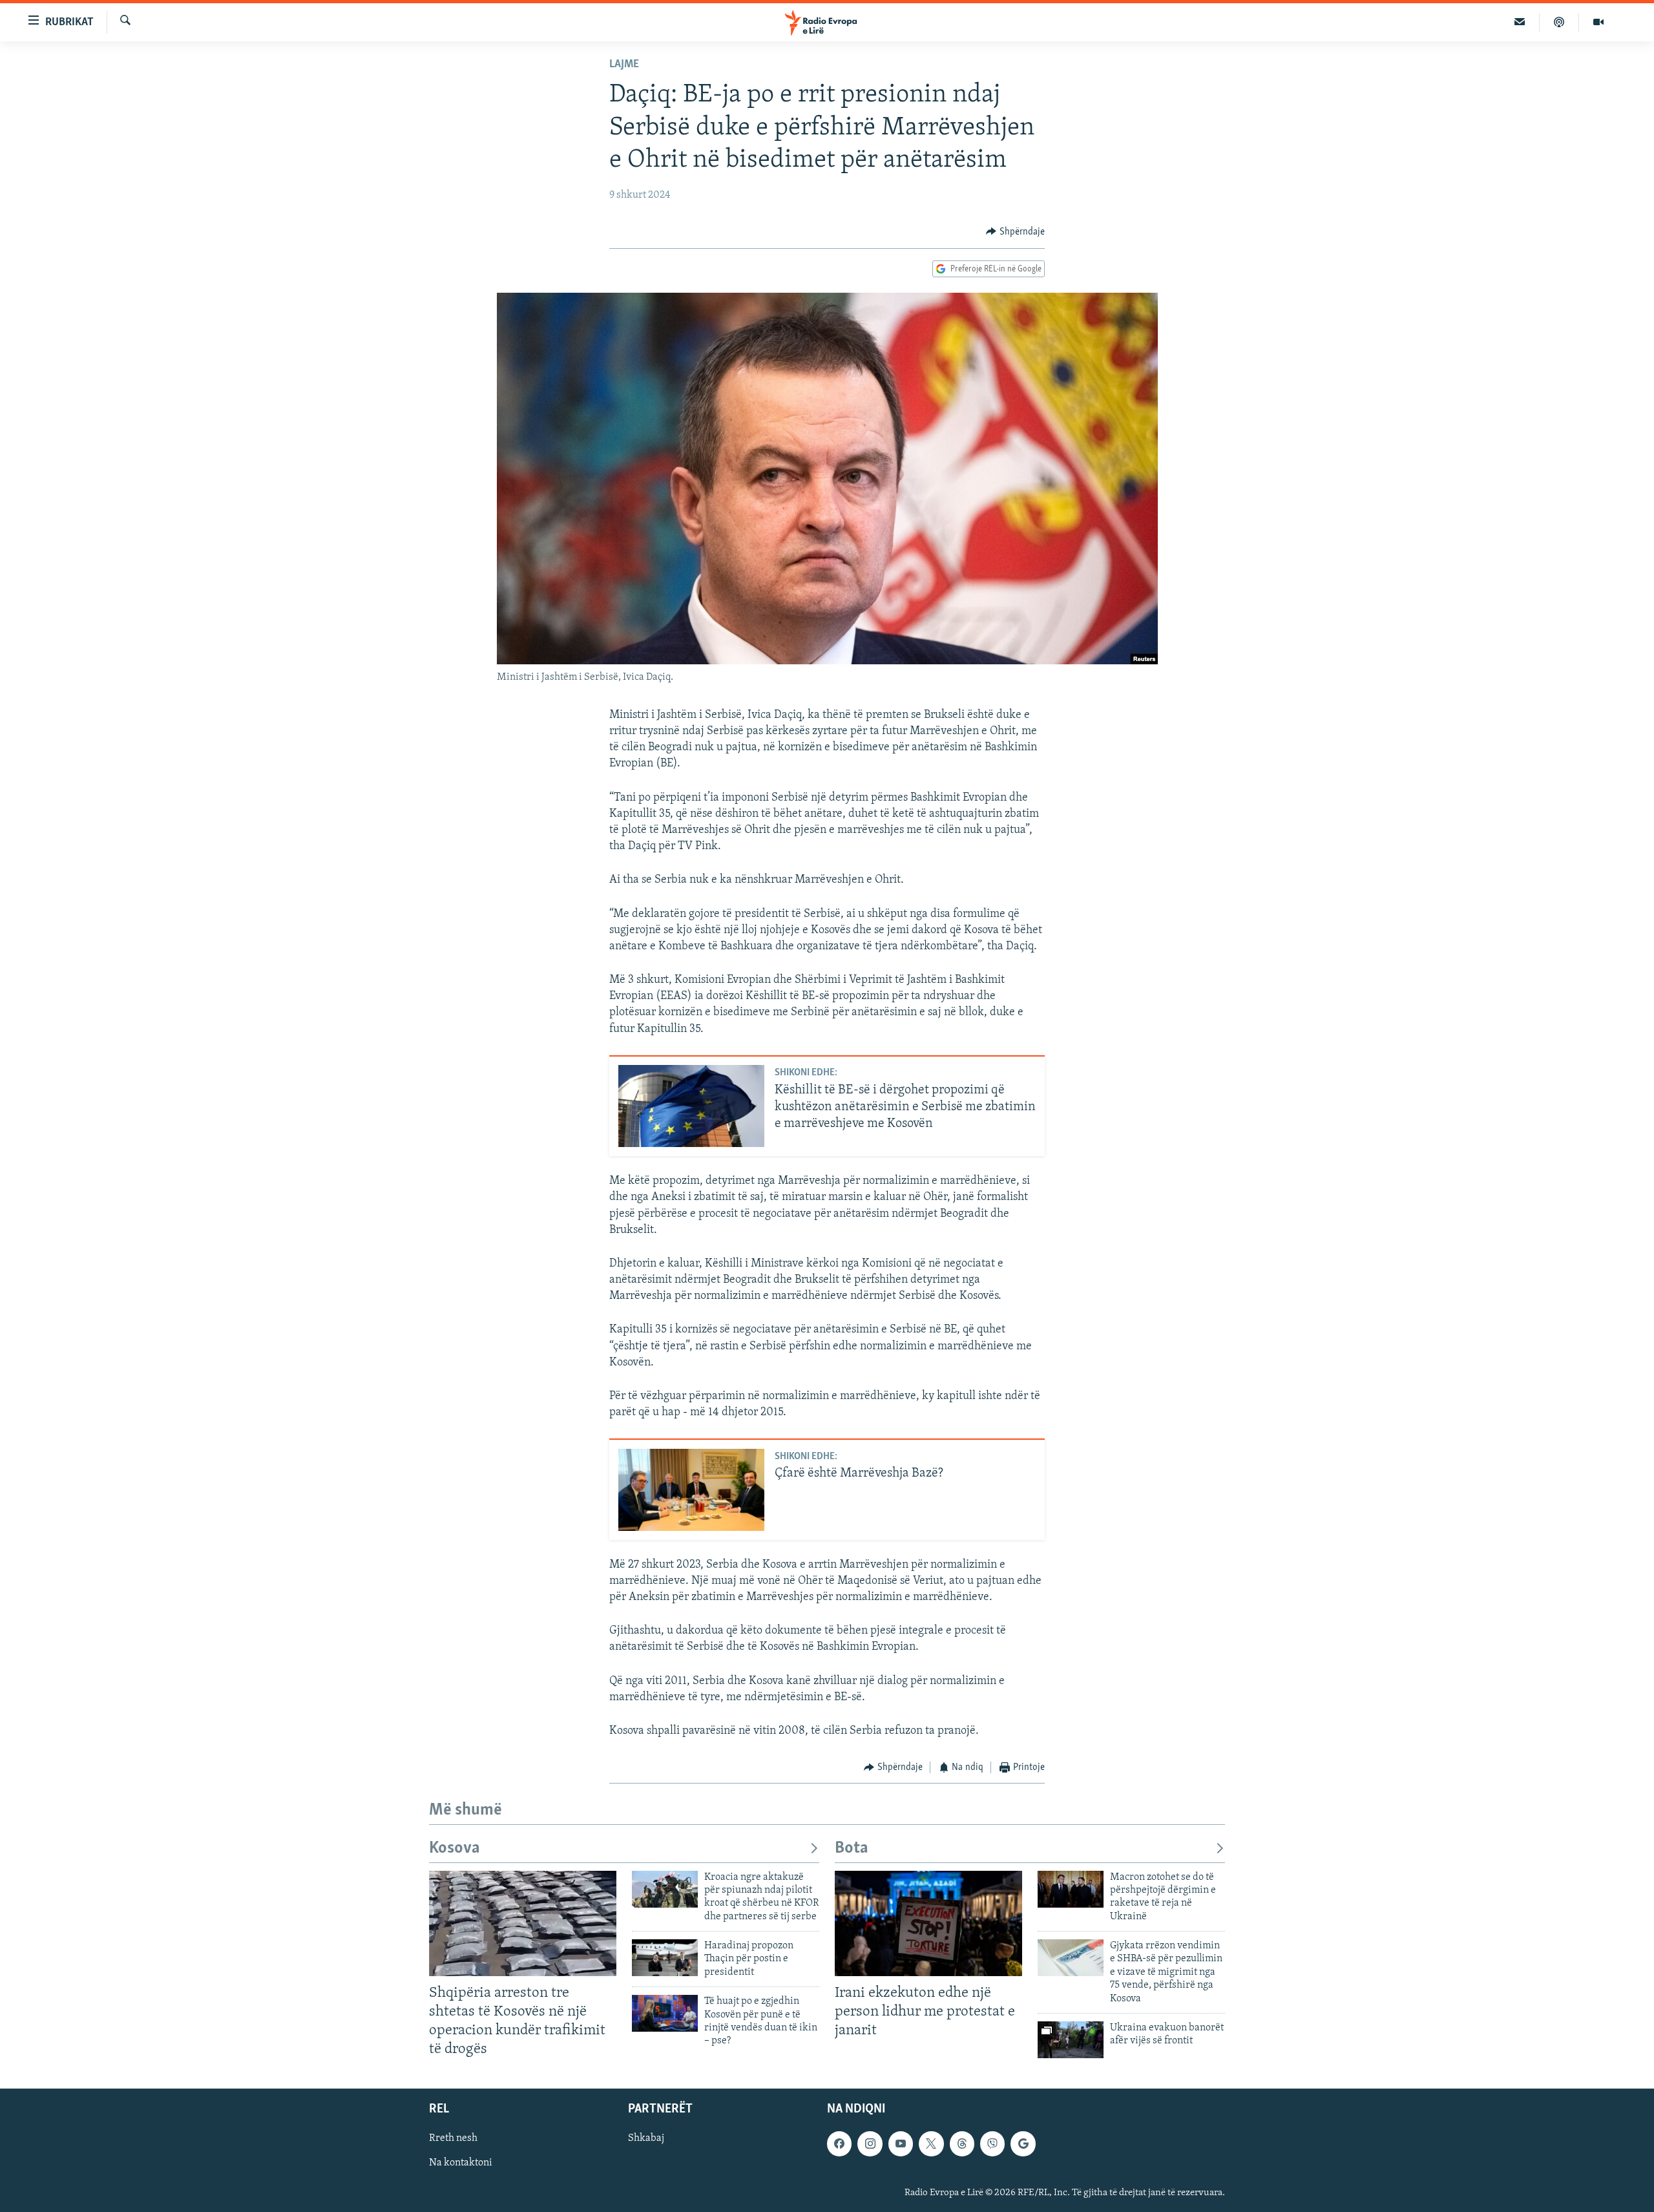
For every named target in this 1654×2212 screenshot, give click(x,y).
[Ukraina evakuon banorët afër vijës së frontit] (1071, 2040)
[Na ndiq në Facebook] (839, 2144)
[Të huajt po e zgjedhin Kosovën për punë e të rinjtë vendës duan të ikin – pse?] (665, 2013)
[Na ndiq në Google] (1023, 2144)
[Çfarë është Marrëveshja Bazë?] (691, 1490)
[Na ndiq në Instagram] (870, 2144)
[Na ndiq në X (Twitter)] (931, 2144)
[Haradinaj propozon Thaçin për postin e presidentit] (665, 1958)
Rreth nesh (453, 2138)
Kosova (455, 1849)
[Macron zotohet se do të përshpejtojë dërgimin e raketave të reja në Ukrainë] (1071, 1889)
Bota (852, 1849)
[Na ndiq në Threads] (962, 2144)
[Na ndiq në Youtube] (901, 2144)
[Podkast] (1559, 22)
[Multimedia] (1598, 22)
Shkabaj (646, 2138)
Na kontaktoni (461, 2164)
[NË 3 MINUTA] (1520, 22)
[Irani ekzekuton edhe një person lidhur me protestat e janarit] (928, 1923)
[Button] (1015, 232)
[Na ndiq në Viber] (992, 2144)
